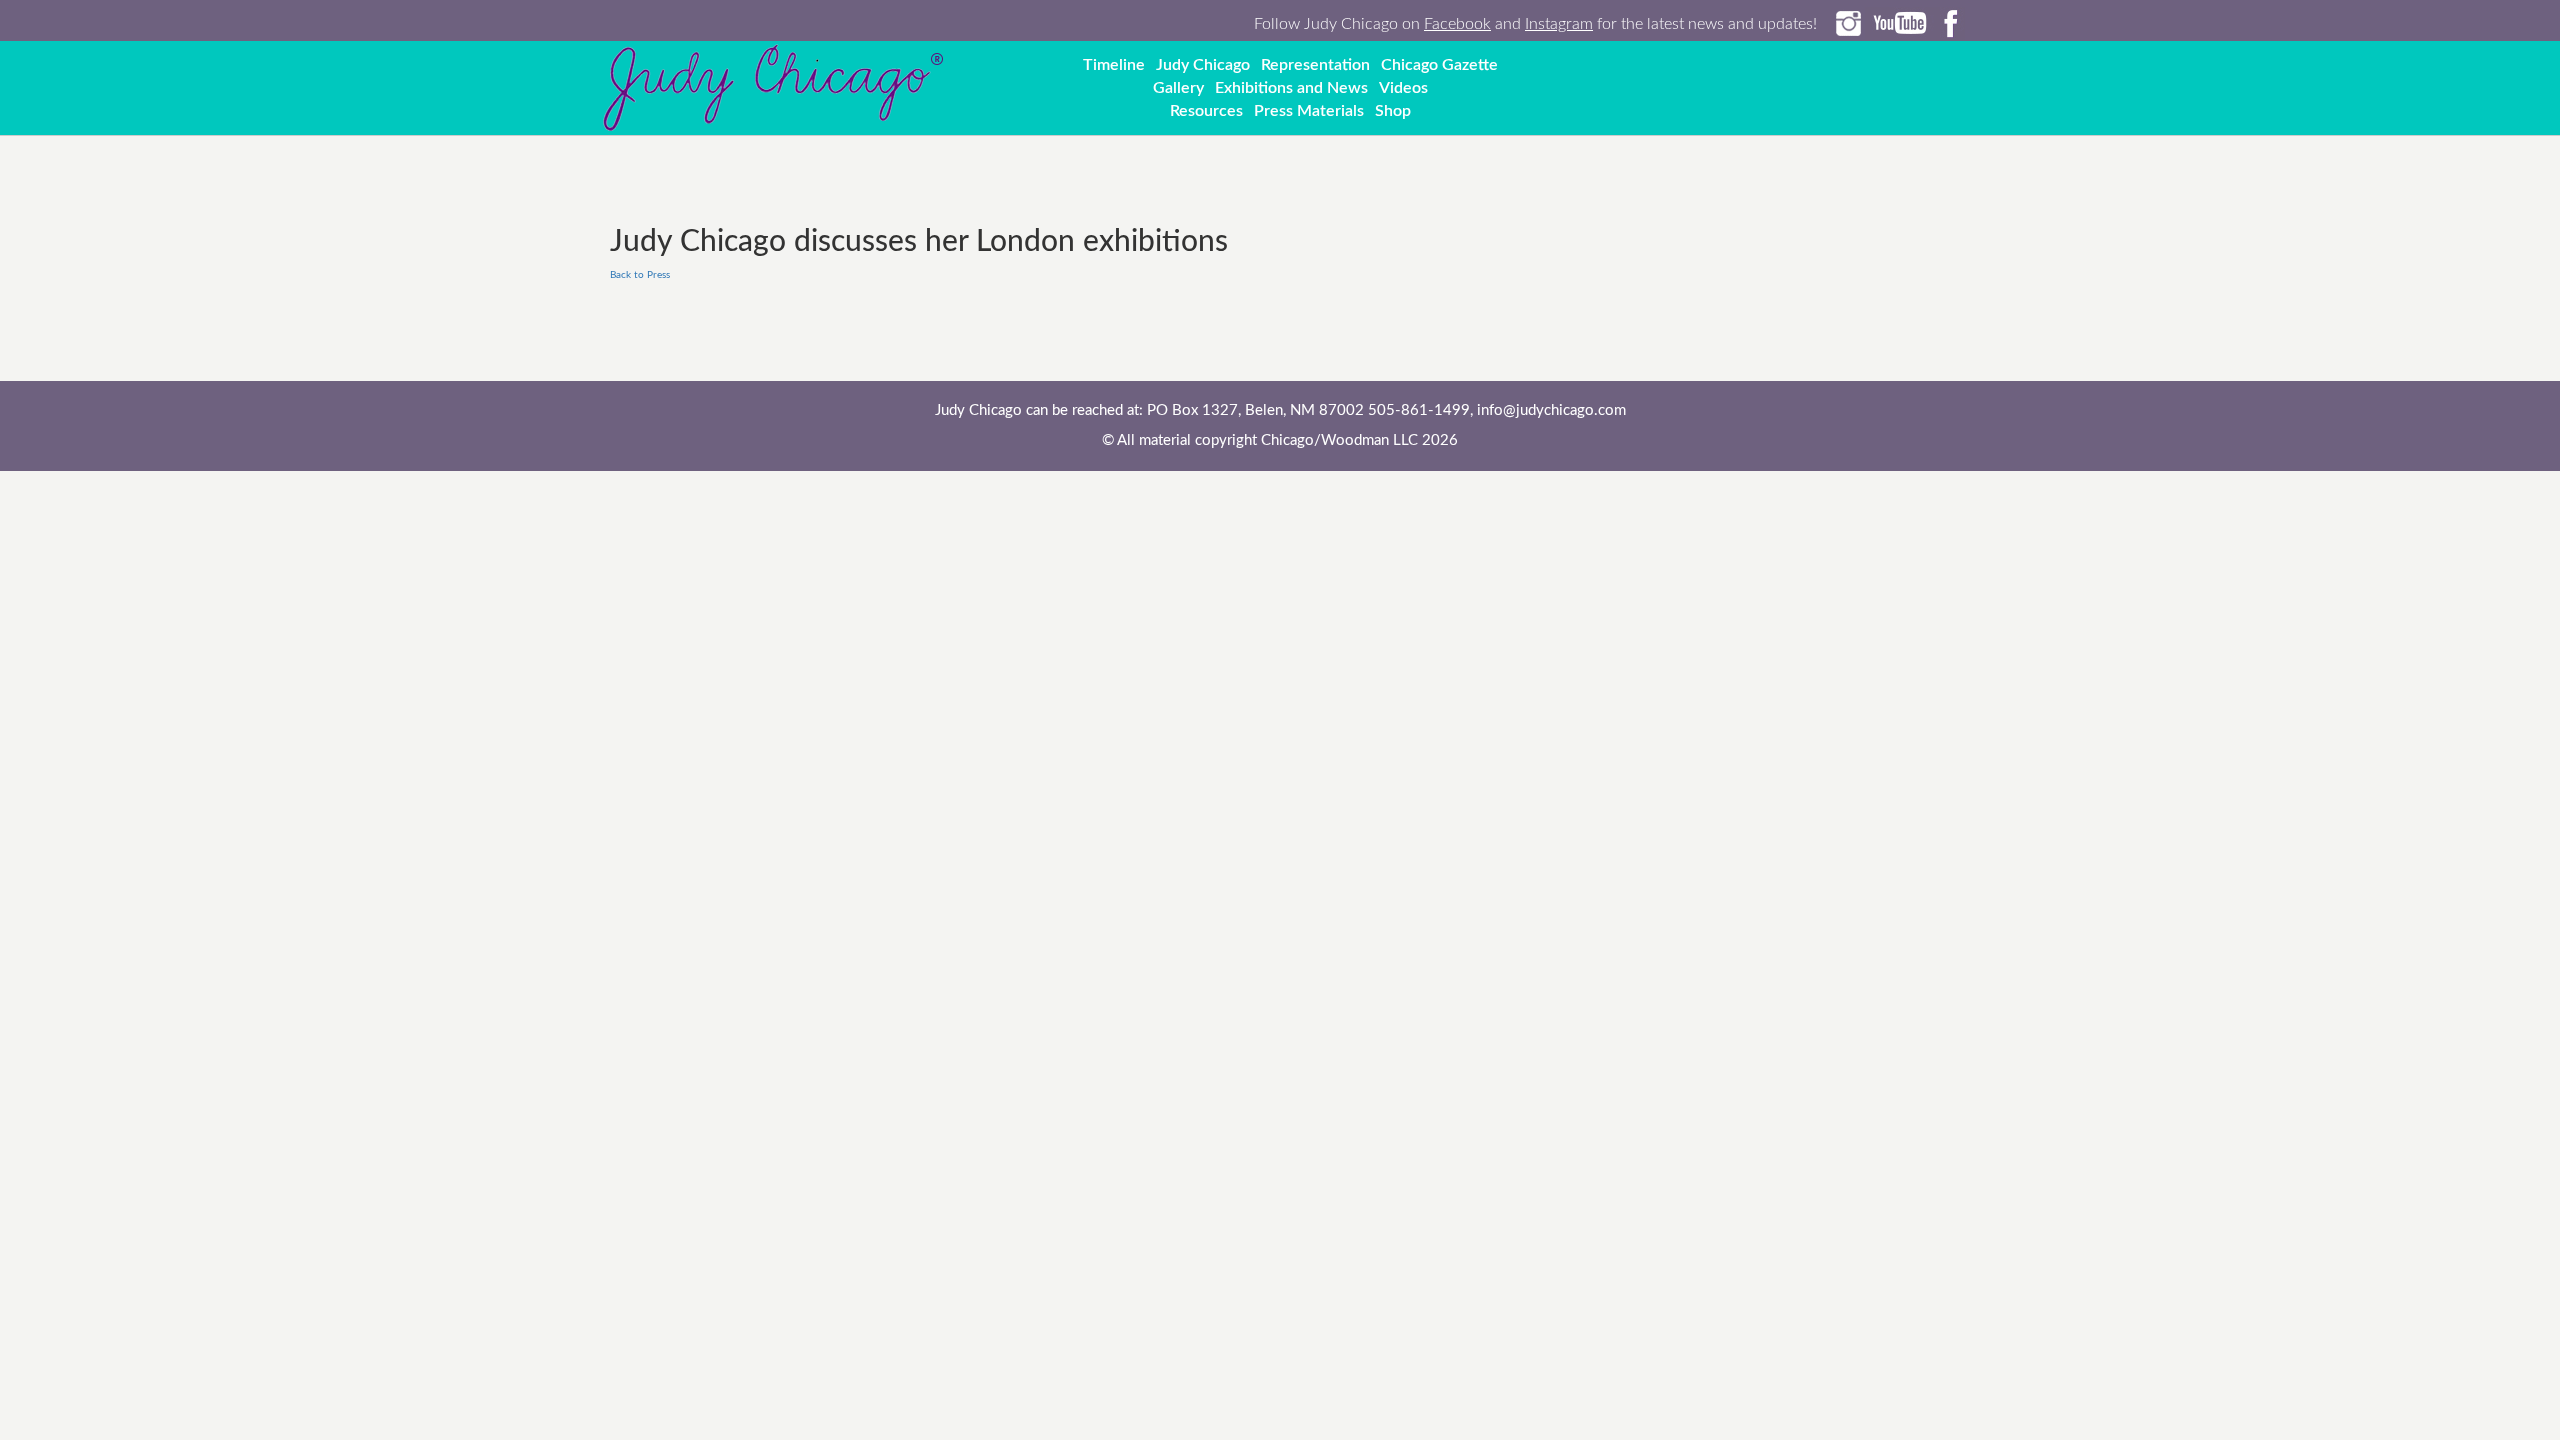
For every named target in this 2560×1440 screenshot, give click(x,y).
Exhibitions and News (1291, 88)
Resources (1206, 111)
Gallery (1178, 88)
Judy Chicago (1203, 65)
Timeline (1114, 65)
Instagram (1559, 24)
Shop (1393, 111)
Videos (1403, 88)
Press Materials (1309, 111)
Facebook (1457, 24)
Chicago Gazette (1439, 65)
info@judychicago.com (1551, 410)
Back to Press (640, 275)
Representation (1315, 65)
